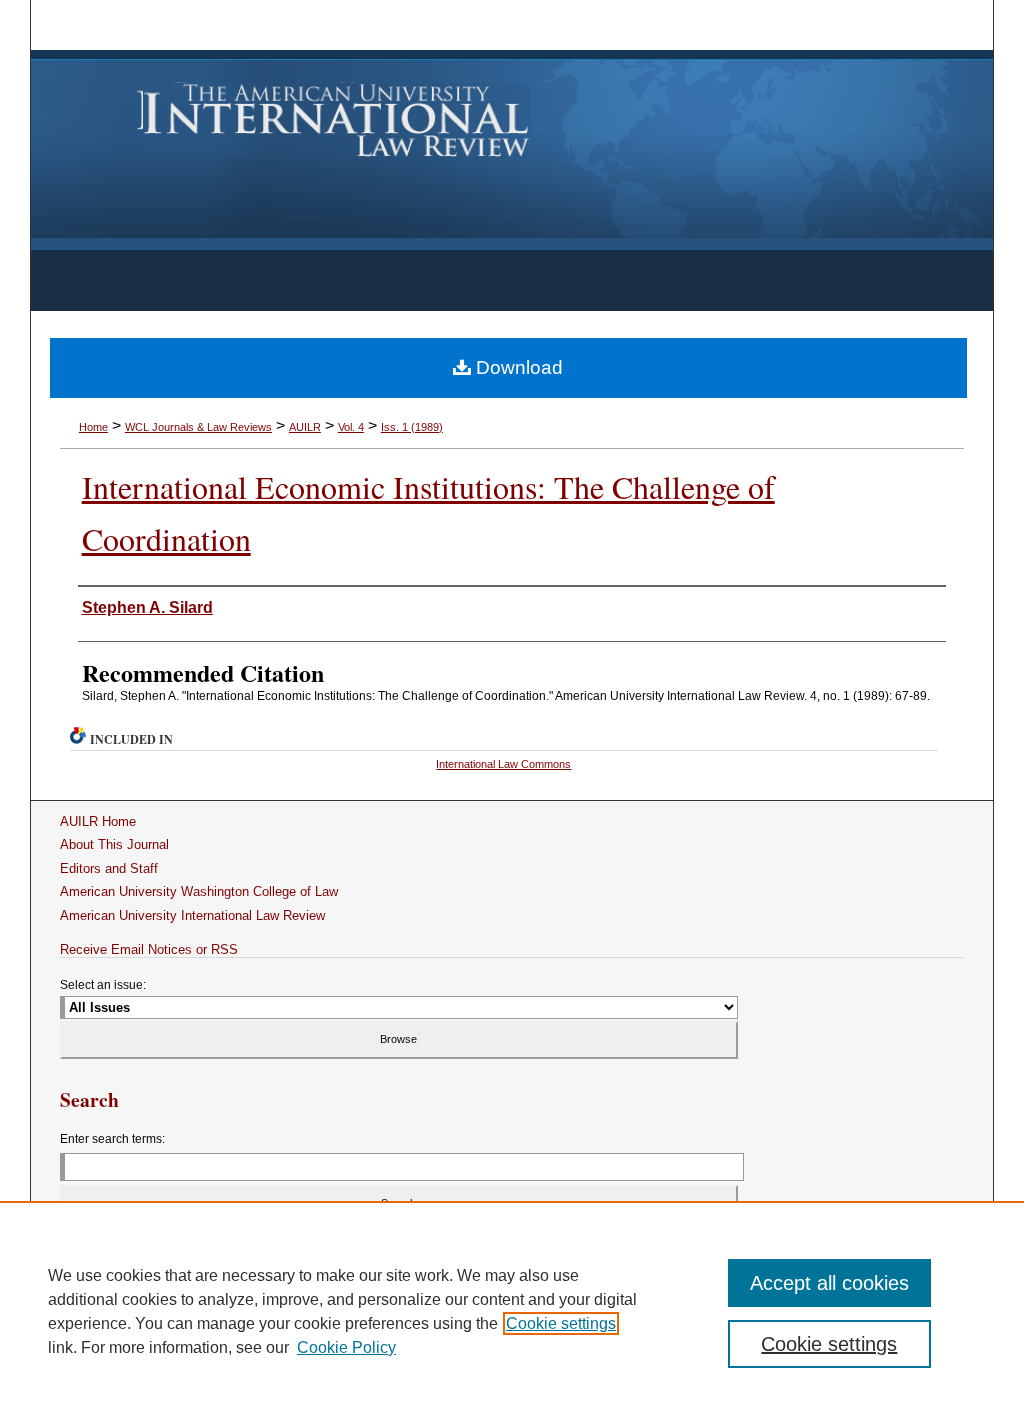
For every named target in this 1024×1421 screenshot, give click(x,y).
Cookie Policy (346, 1347)
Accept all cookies (829, 1283)
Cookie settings (561, 1323)
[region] (512, 1311)
